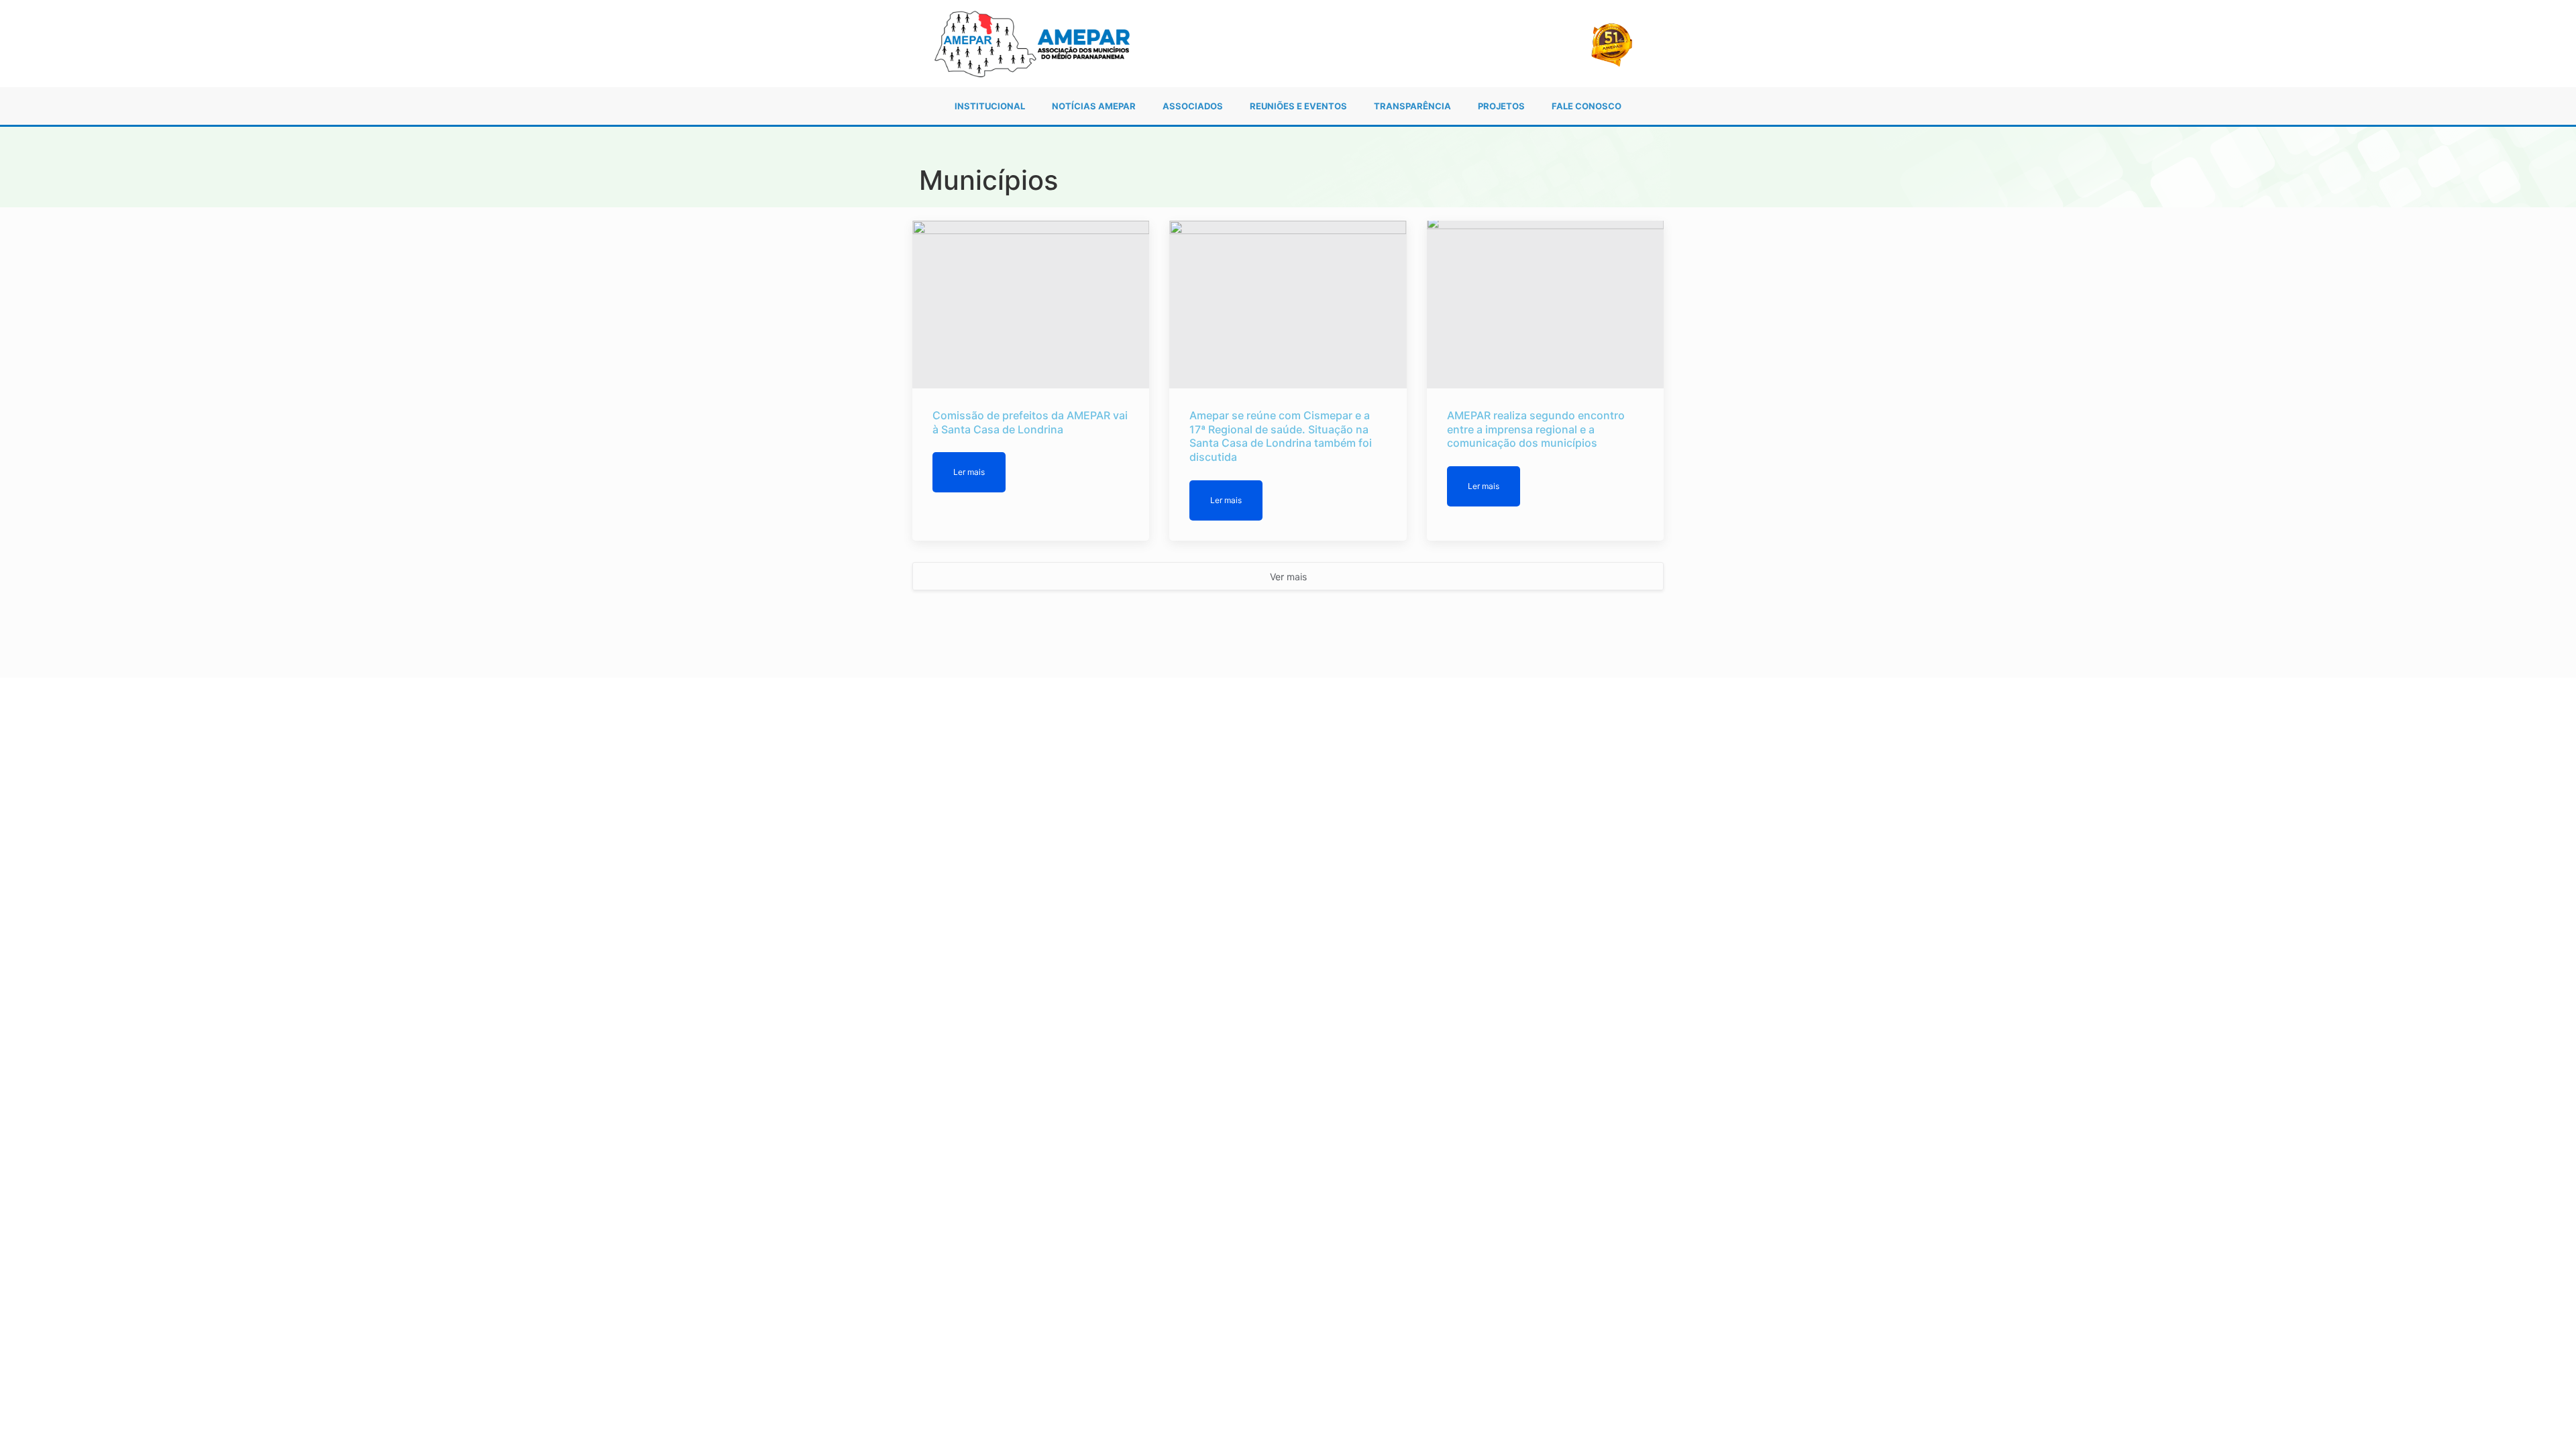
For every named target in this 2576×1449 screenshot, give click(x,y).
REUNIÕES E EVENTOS (1298, 106)
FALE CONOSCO (1587, 106)
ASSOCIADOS (1193, 106)
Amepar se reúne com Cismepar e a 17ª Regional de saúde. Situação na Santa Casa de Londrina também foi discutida (1281, 436)
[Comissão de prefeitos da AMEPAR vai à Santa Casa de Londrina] (1031, 305)
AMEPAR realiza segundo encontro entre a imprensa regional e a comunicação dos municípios (1536, 429)
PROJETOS (1501, 106)
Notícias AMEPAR (1094, 106)
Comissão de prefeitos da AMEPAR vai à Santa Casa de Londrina (1030, 422)
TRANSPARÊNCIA (1412, 106)
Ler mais (969, 472)
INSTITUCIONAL (990, 106)
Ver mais (1288, 577)
